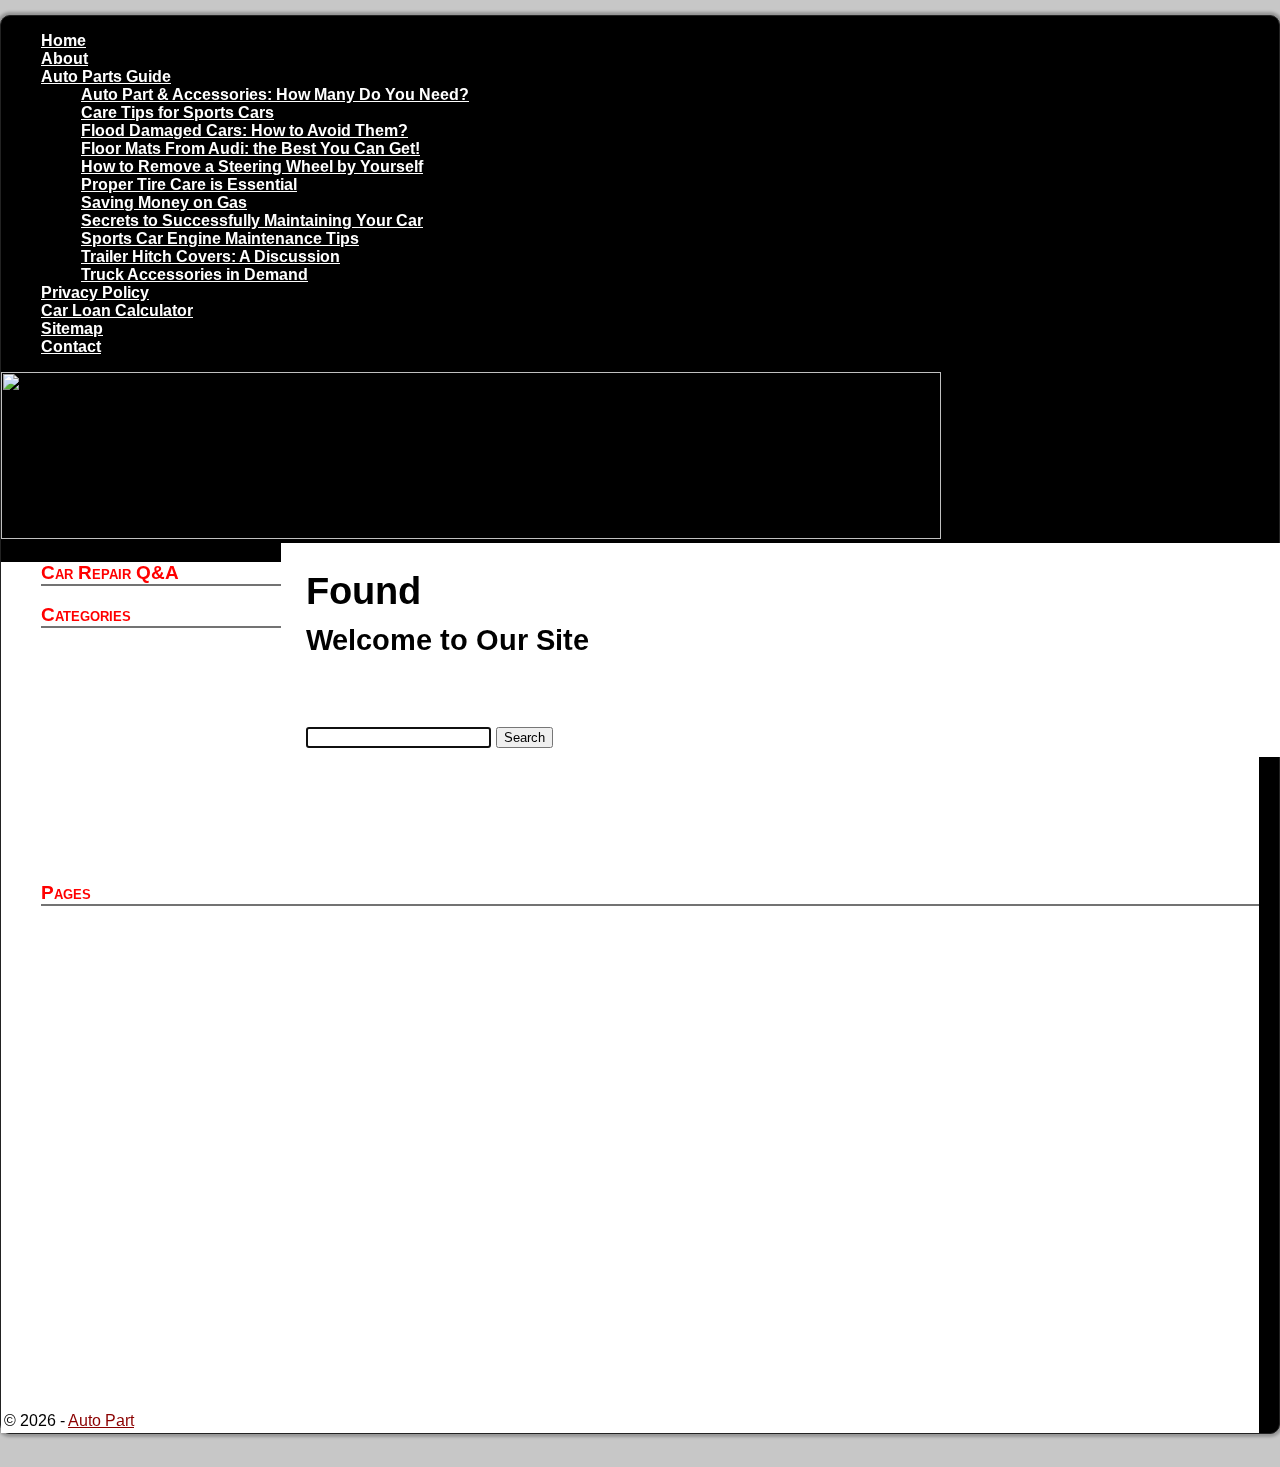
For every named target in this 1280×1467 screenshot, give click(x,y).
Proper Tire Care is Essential (189, 184)
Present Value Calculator (176, 1293)
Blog (104, 727)
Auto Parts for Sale (154, 969)
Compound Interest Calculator (194, 1239)
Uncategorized (140, 817)
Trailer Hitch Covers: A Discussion (210, 256)
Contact (71, 346)
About (64, 58)
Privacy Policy (95, 292)
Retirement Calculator (165, 1347)
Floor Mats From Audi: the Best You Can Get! (250, 148)
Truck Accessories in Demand (194, 274)
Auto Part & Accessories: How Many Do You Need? (275, 94)
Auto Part (121, 673)
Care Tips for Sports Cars (177, 112)
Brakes (113, 745)
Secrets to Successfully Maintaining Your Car (252, 220)
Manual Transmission (164, 799)
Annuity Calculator (153, 951)
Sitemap (72, 328)
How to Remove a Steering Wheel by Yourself (252, 166)
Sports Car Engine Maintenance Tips (220, 238)
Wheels (115, 835)
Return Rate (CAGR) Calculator (200, 1365)
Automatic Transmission (173, 709)
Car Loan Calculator (117, 310)
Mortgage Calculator (160, 1275)
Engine (113, 781)
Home (63, 40)
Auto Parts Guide (106, 76)
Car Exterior (130, 763)
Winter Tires (130, 853)
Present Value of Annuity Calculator (213, 1311)
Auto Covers (132, 655)
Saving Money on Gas (164, 202)
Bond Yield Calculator (165, 1203)
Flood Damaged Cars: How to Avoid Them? (244, 130)
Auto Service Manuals (166, 691)
